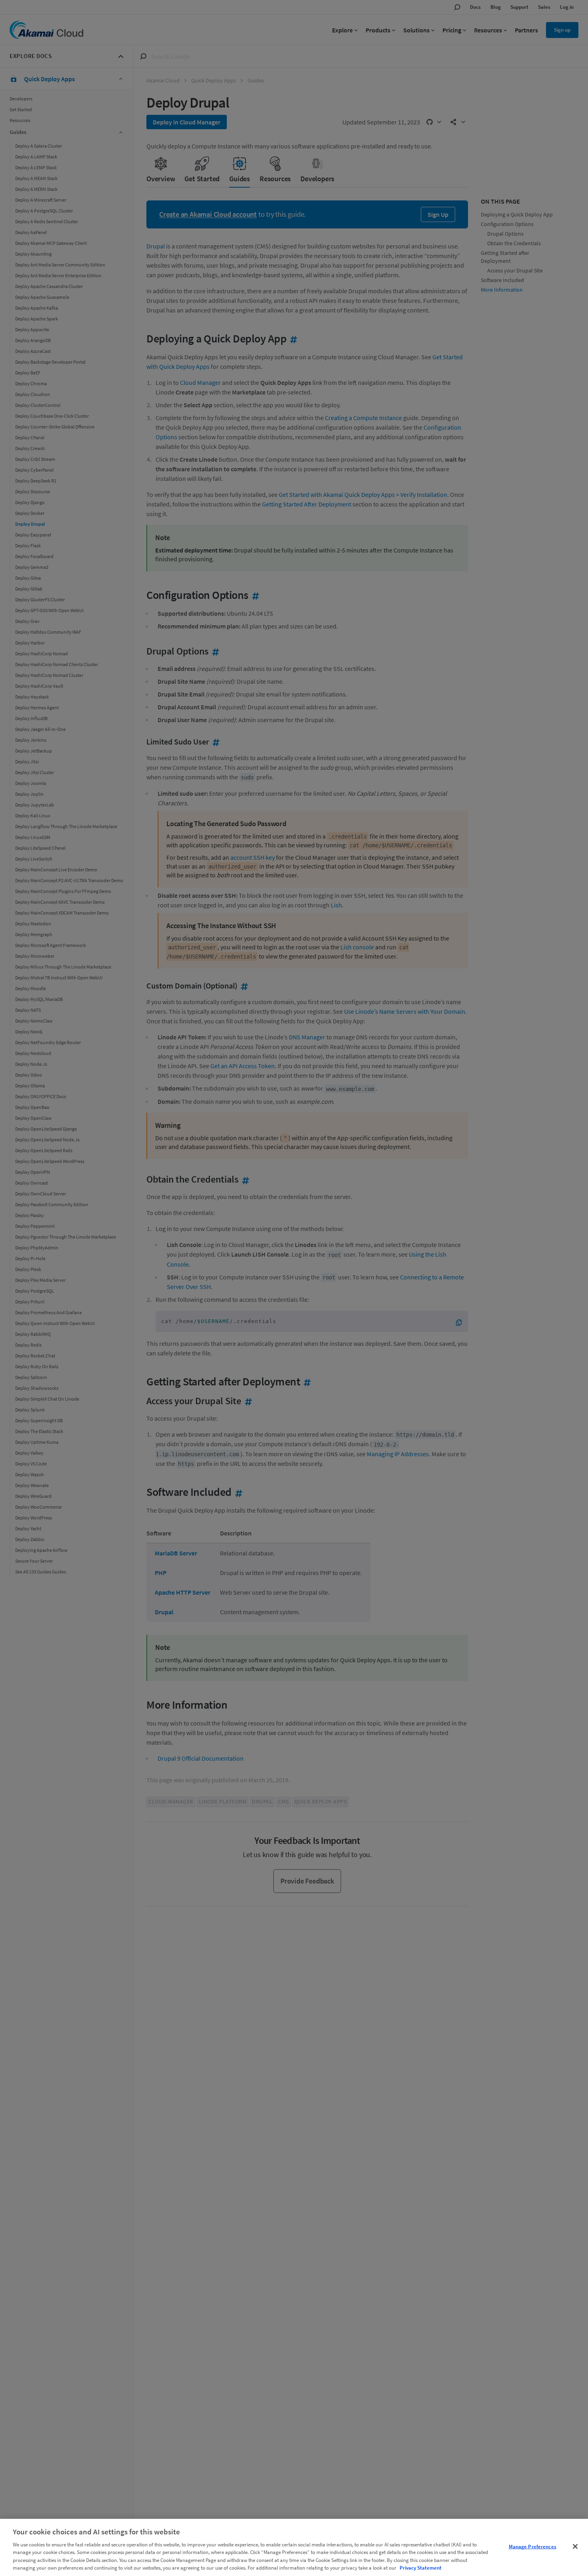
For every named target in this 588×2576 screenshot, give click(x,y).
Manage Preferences (533, 2547)
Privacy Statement (421, 2568)
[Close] (575, 2546)
